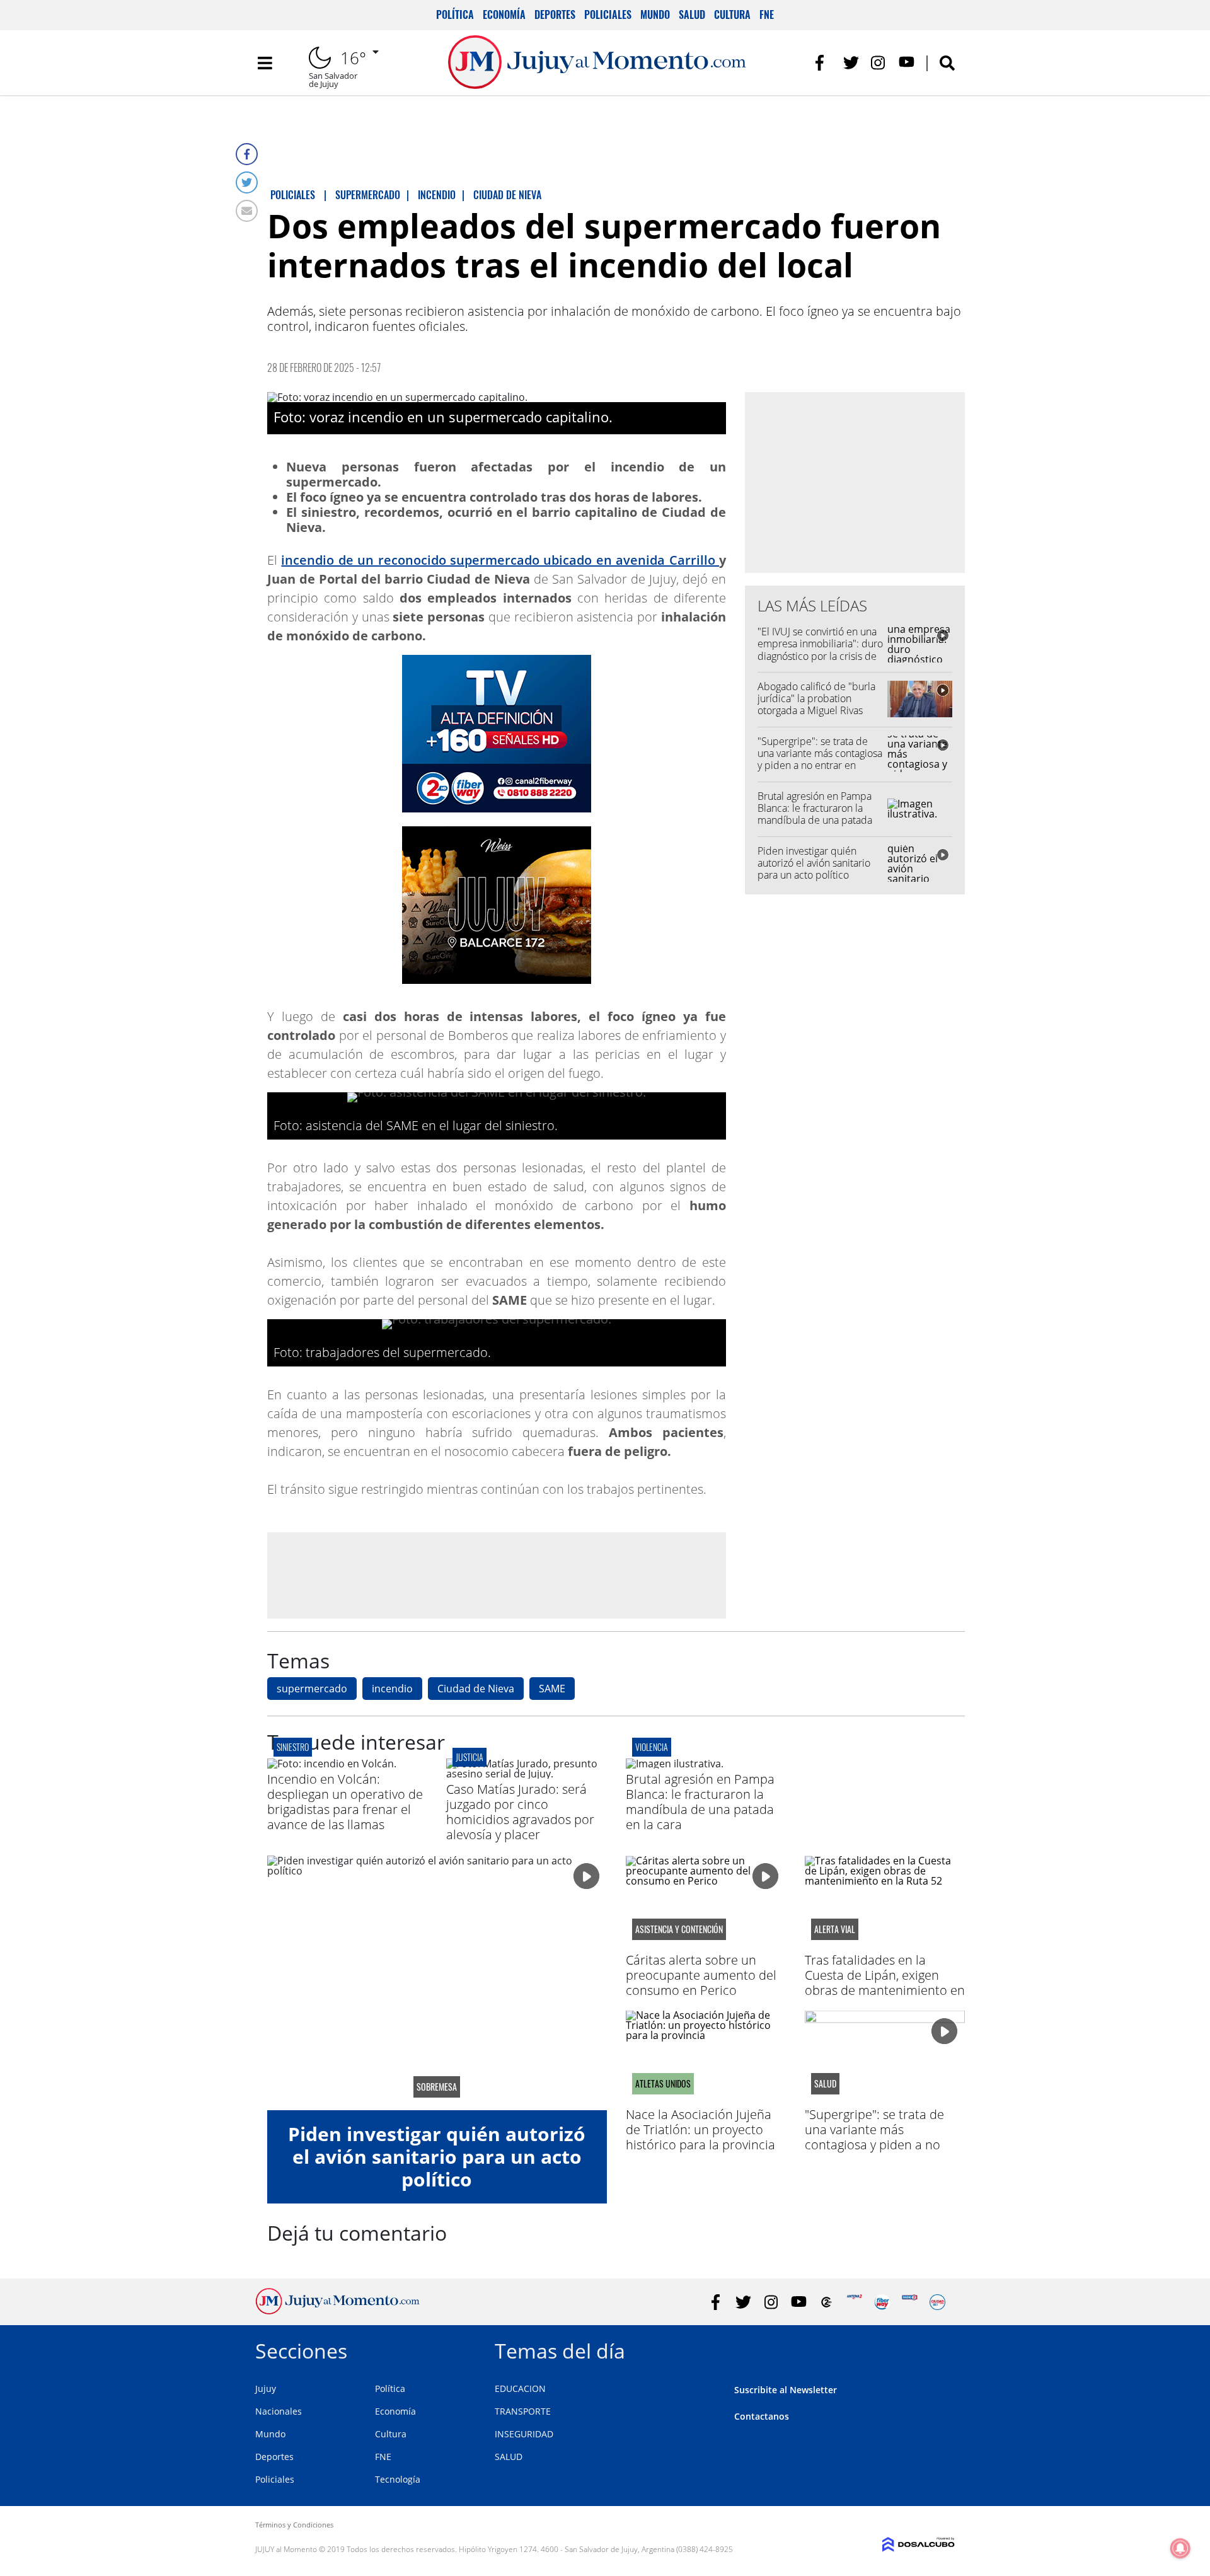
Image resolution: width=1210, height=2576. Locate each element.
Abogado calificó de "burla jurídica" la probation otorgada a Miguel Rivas (816, 698)
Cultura (732, 14)
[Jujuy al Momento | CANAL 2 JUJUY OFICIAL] (827, 2302)
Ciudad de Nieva (476, 1689)
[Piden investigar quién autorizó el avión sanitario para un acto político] (437, 1983)
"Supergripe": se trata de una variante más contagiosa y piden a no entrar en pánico (820, 760)
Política (455, 14)
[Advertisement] (497, 1575)
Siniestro (293, 1747)
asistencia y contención (679, 1929)
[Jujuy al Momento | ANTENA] (854, 2302)
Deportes (555, 14)
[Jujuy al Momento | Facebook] (823, 63)
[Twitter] (247, 182)
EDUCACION (520, 2388)
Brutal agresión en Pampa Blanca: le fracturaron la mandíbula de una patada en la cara (815, 814)
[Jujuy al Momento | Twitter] (851, 63)
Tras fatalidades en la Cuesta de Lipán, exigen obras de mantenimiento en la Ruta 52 (885, 1983)
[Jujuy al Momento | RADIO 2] (910, 2302)
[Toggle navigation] (265, 63)
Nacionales (279, 2411)
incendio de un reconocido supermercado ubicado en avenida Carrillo (500, 560)
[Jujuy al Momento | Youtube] (907, 63)
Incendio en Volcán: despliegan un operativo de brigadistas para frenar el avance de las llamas (345, 1802)
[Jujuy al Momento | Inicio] (941, 2349)
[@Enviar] (247, 211)
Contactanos (762, 2416)
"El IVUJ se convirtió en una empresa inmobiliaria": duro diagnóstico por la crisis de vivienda (820, 650)
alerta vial (835, 1929)
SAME (552, 1689)
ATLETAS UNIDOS (663, 2084)
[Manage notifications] (1180, 2548)
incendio (392, 1689)
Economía (504, 14)
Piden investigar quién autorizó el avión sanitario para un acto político (814, 863)
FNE (767, 14)
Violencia (652, 1747)
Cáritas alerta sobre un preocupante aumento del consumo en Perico (701, 1975)
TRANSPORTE (523, 2411)
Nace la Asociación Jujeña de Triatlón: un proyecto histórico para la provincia (700, 2129)
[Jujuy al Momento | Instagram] (879, 63)
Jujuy (266, 2388)
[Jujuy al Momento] (337, 2311)
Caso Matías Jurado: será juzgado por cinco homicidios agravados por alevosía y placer (520, 1812)
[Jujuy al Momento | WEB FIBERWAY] (882, 2302)
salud (825, 2084)
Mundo (655, 14)
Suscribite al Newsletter (786, 2390)
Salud (692, 14)
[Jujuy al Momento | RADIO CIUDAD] (937, 2302)
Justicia (470, 1757)
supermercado (312, 1689)
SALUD (509, 2457)
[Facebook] (247, 154)
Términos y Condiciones (294, 2525)
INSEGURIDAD (524, 2434)
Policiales (608, 14)
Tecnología (398, 2479)
